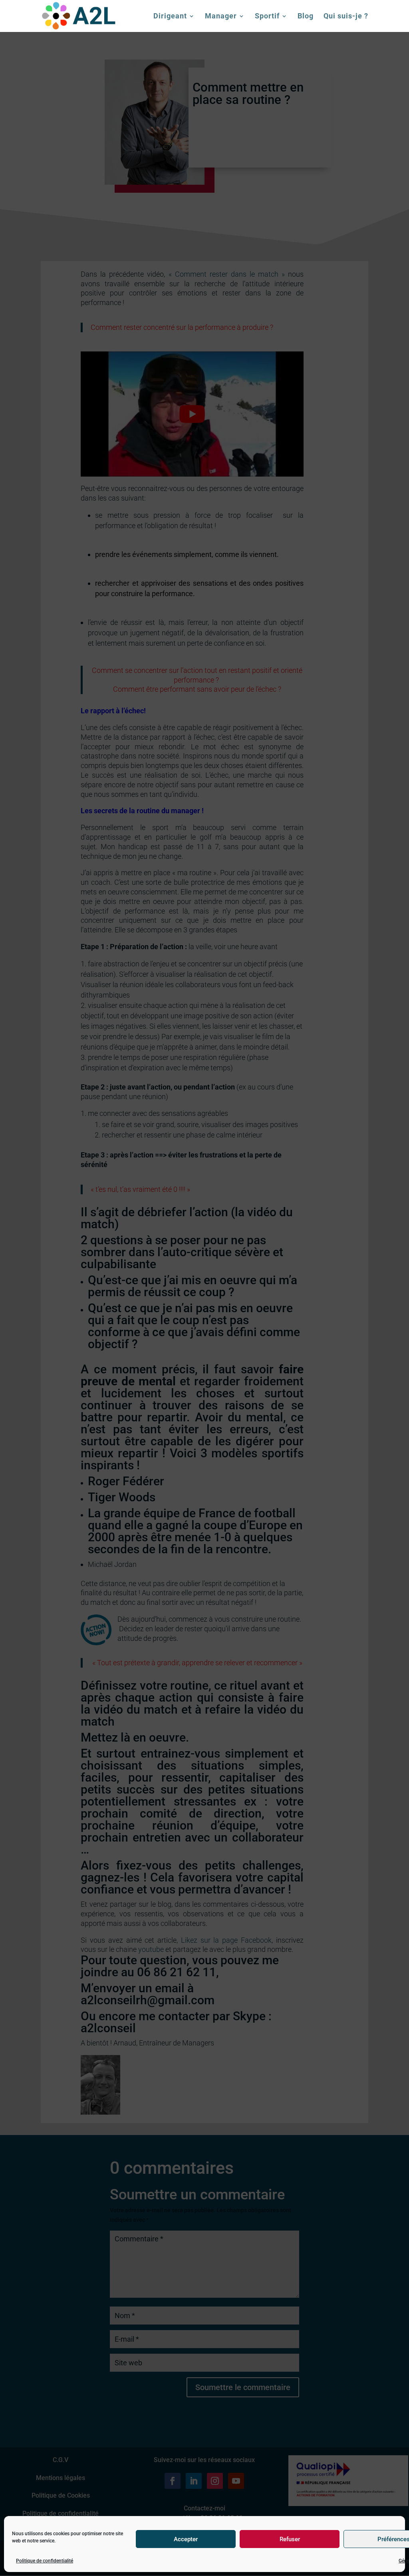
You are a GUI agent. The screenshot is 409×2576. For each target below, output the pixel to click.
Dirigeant (170, 17)
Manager (221, 17)
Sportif (267, 17)
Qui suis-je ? (346, 17)
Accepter (186, 2539)
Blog (306, 17)
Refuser (290, 2539)
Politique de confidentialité (45, 2561)
